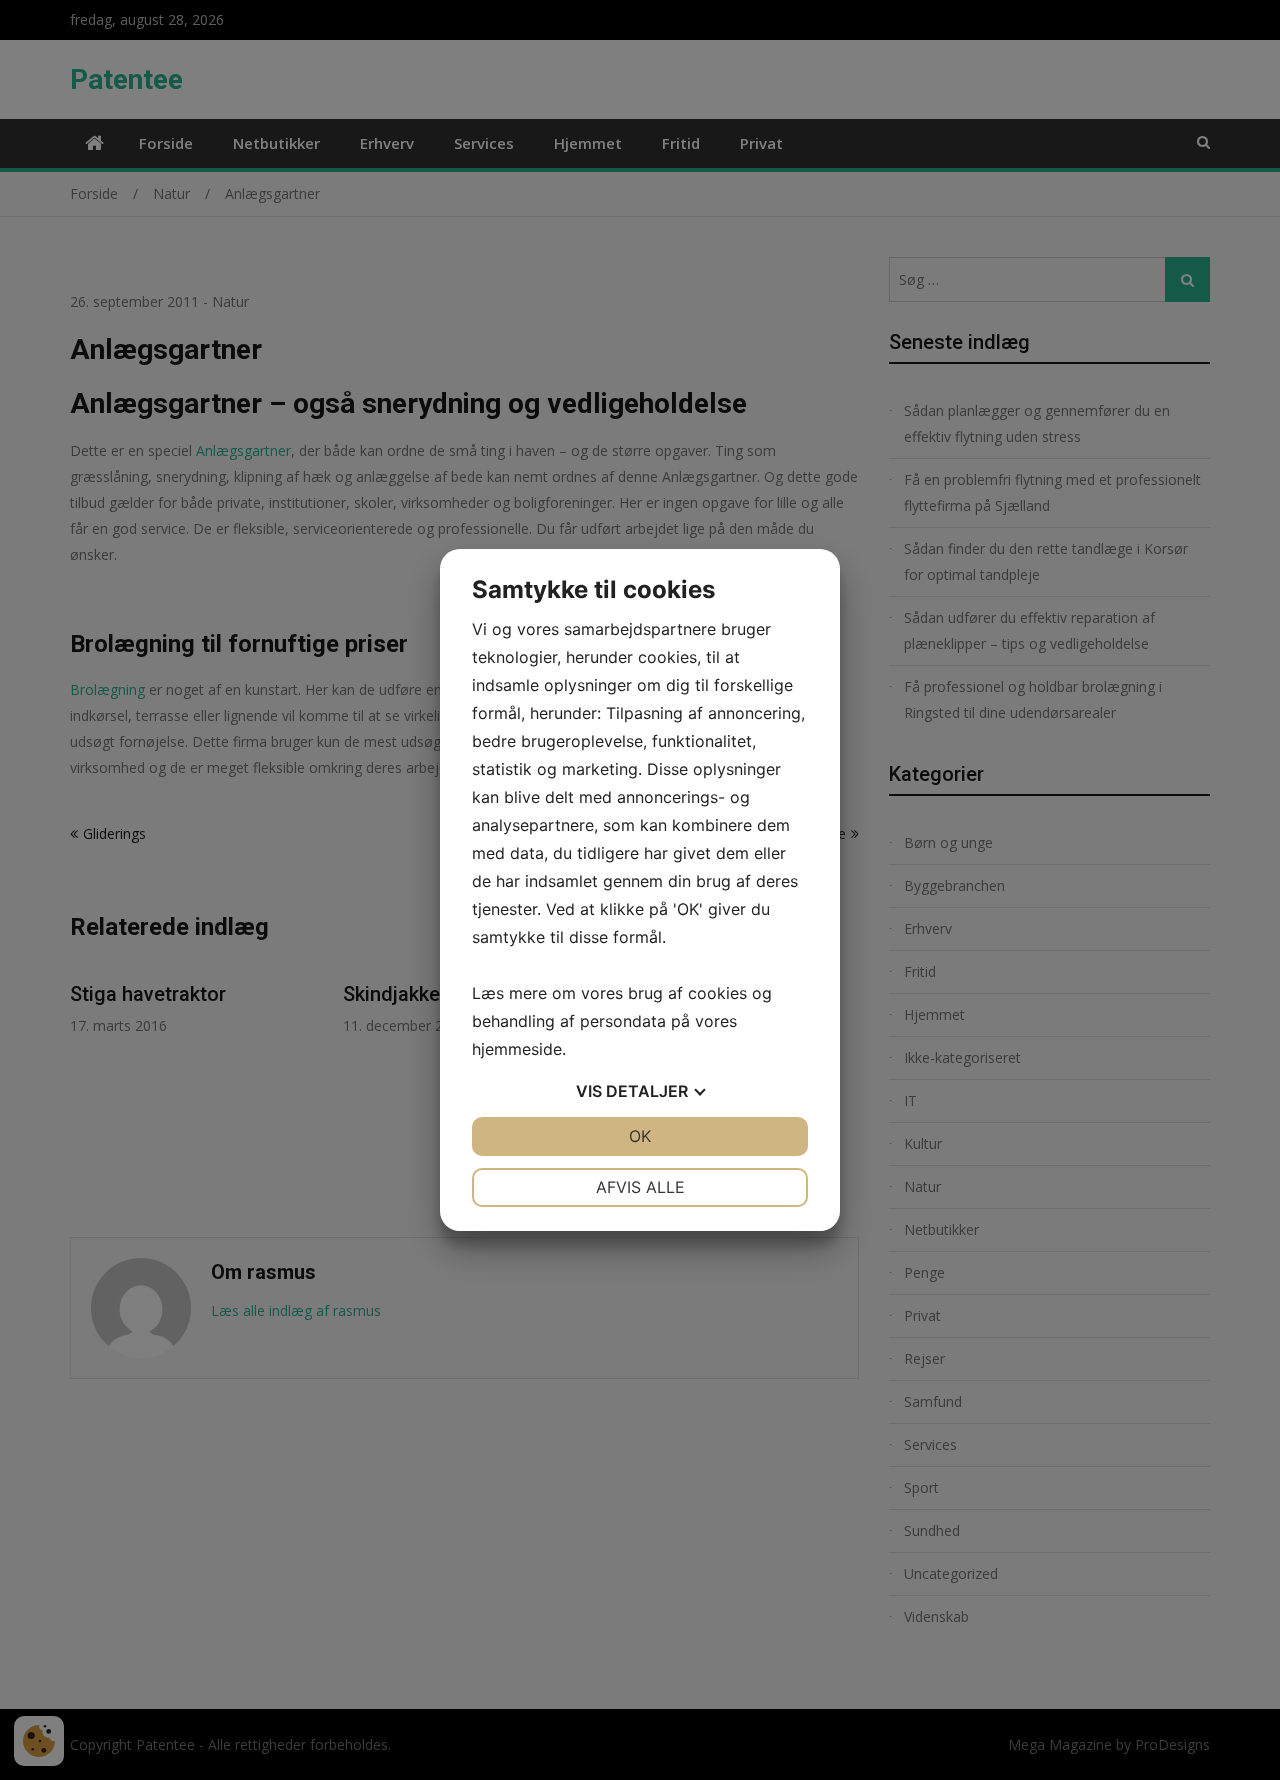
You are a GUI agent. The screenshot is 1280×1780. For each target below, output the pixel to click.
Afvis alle (640, 1187)
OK (640, 1136)
